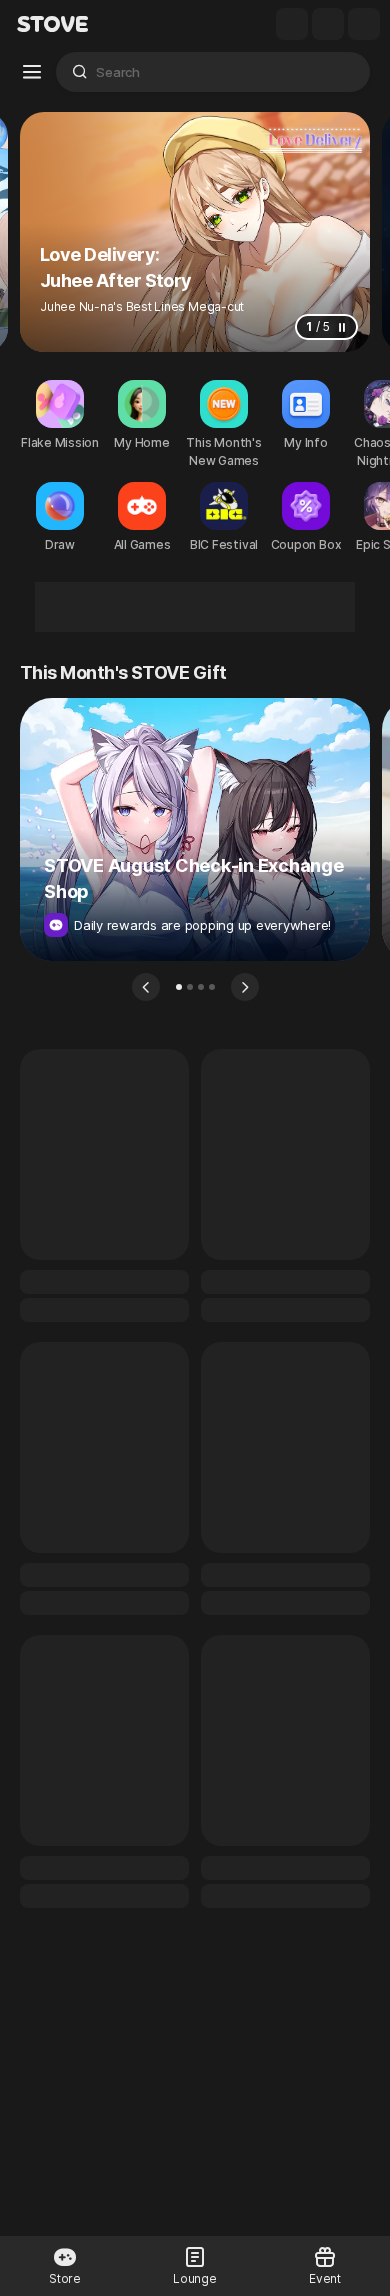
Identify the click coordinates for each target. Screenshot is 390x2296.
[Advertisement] (195, 607)
